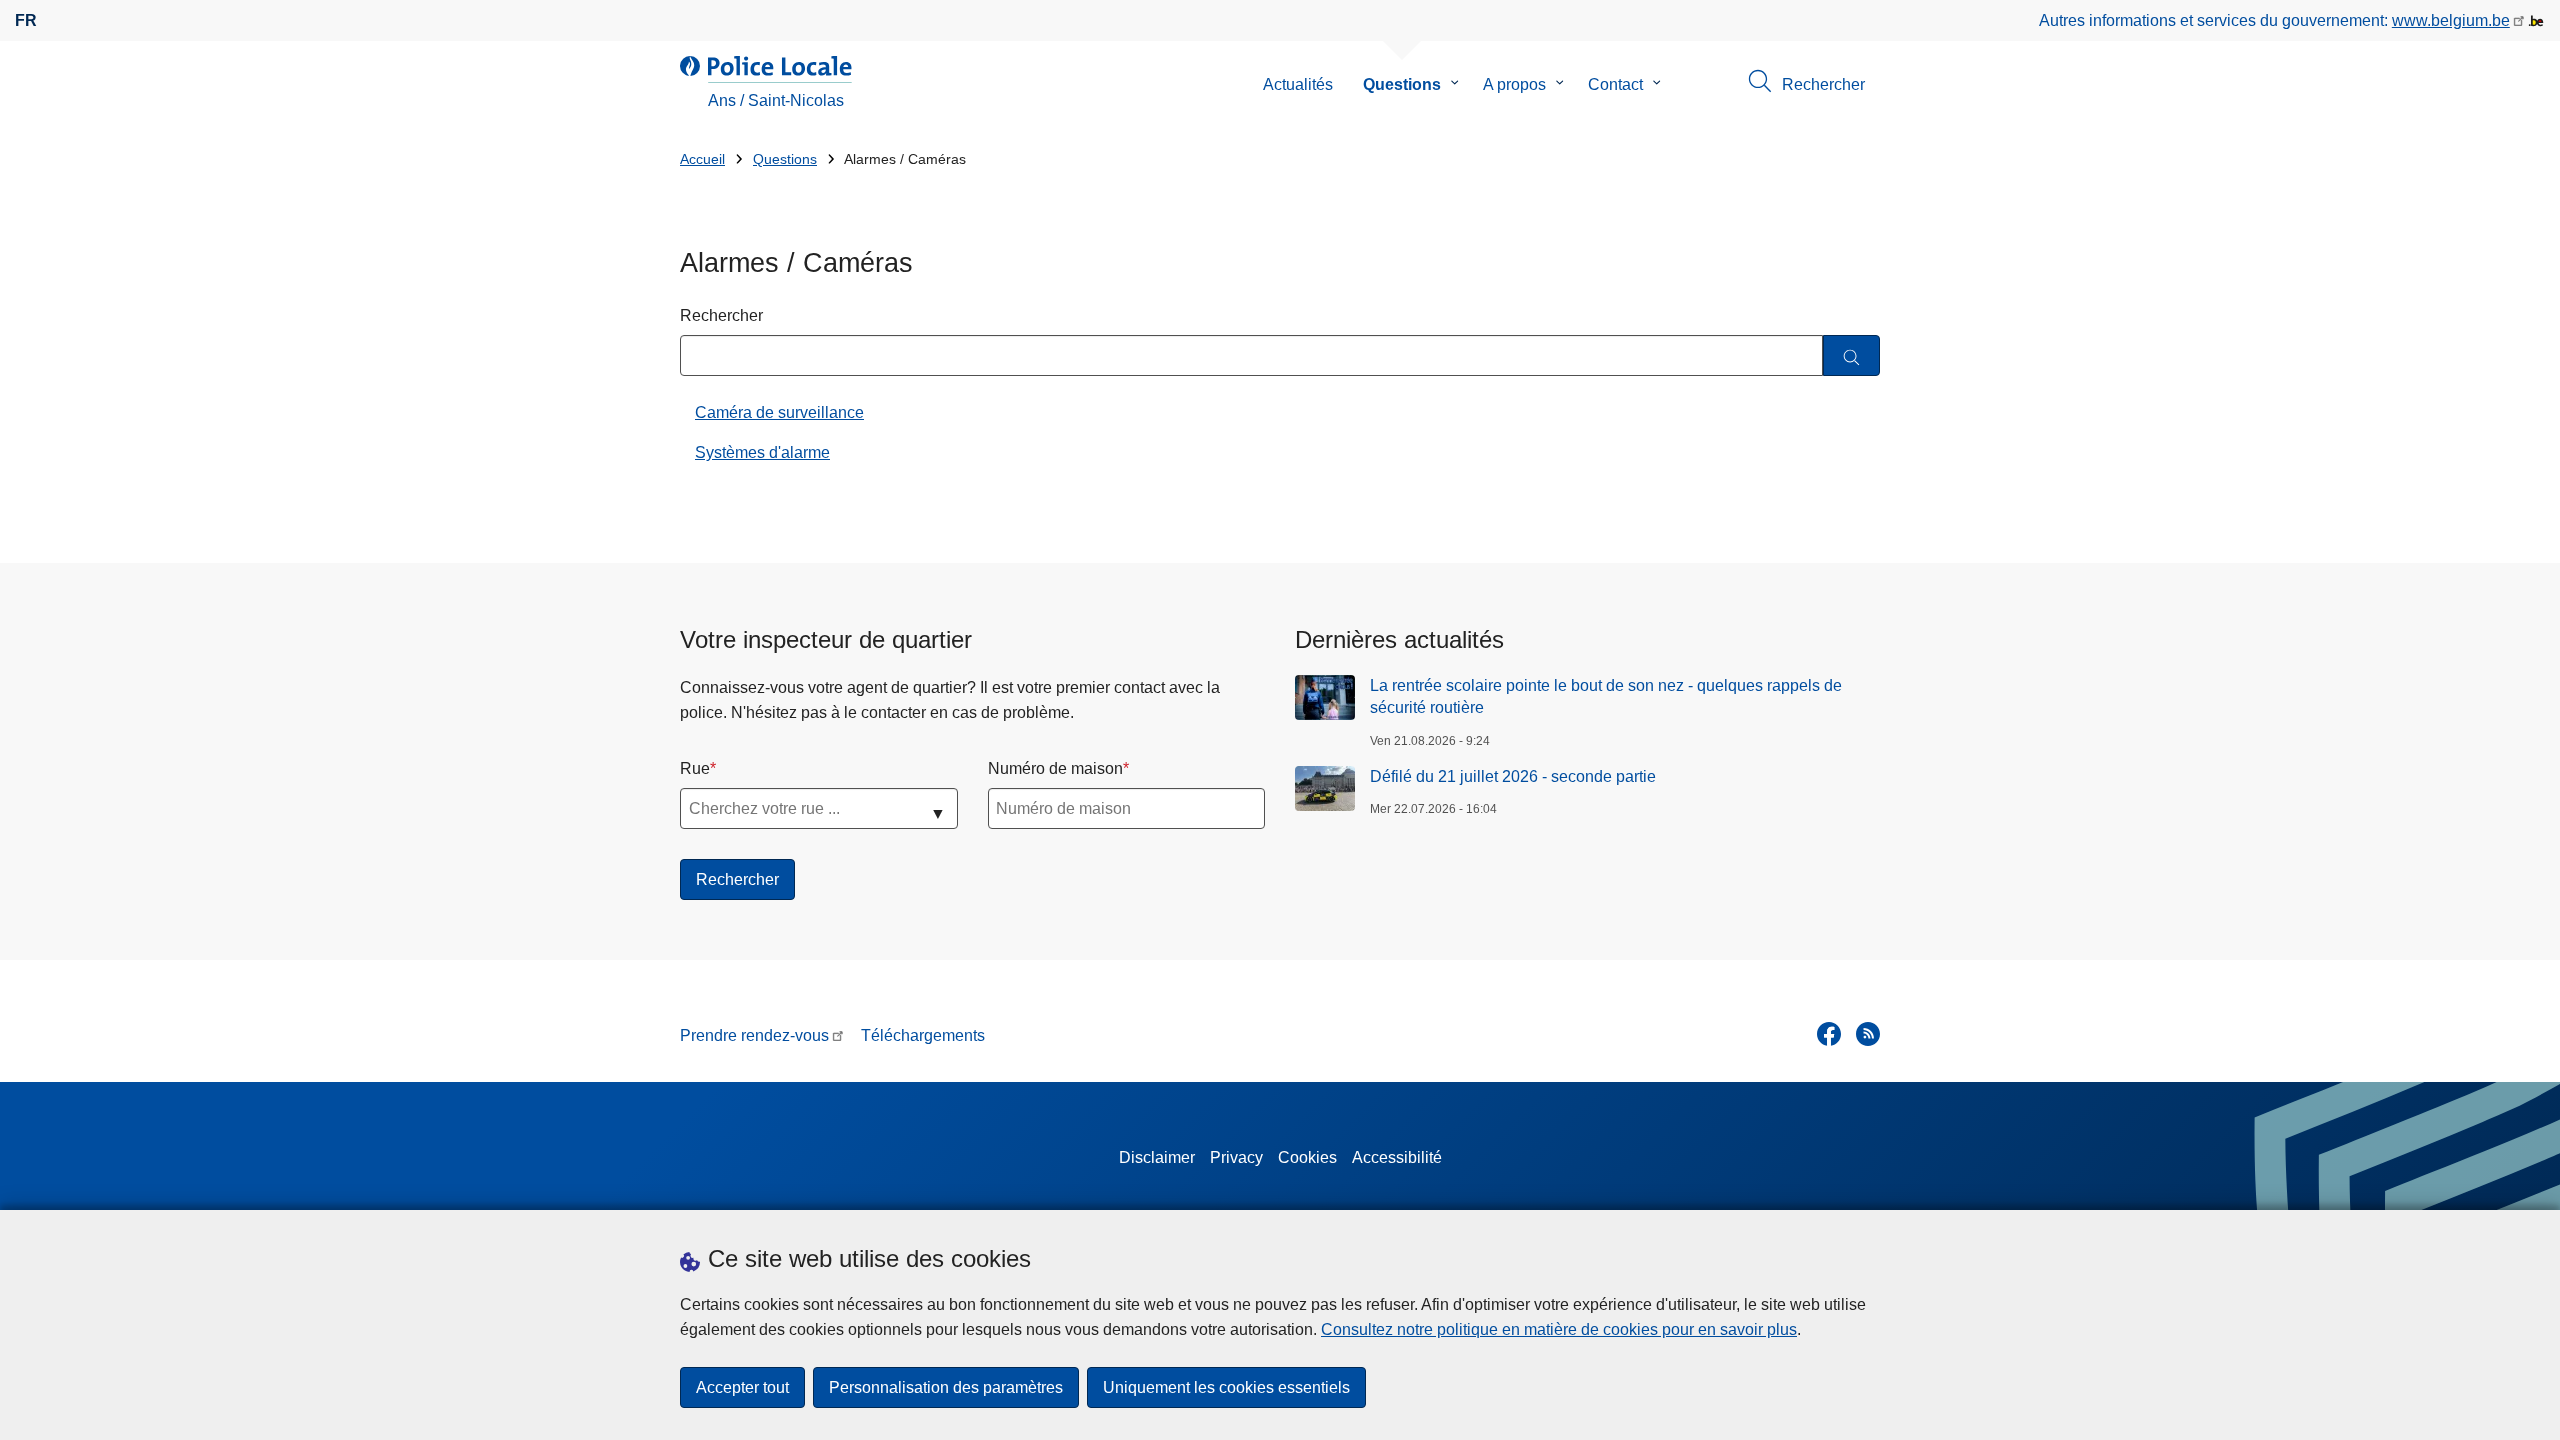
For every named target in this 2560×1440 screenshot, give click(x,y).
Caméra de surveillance (779, 412)
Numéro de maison (1055, 768)
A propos (1514, 84)
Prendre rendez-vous (754, 1035)
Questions (1402, 84)
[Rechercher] (1851, 355)
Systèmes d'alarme (762, 452)
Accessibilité (1397, 1157)
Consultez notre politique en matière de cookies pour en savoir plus (1559, 1329)
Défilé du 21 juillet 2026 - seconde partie (1513, 776)
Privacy (1236, 1157)
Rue (695, 768)
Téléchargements (923, 1035)
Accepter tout (742, 1387)
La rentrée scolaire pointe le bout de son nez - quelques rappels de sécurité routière (1606, 696)
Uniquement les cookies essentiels (1226, 1387)
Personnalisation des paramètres (946, 1387)
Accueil (702, 159)
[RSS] (1868, 1034)
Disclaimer (1157, 1157)
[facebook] (1829, 1034)
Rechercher (721, 315)
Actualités (1298, 84)
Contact (1615, 84)
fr (26, 20)
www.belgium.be (2451, 20)
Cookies (1307, 1157)
